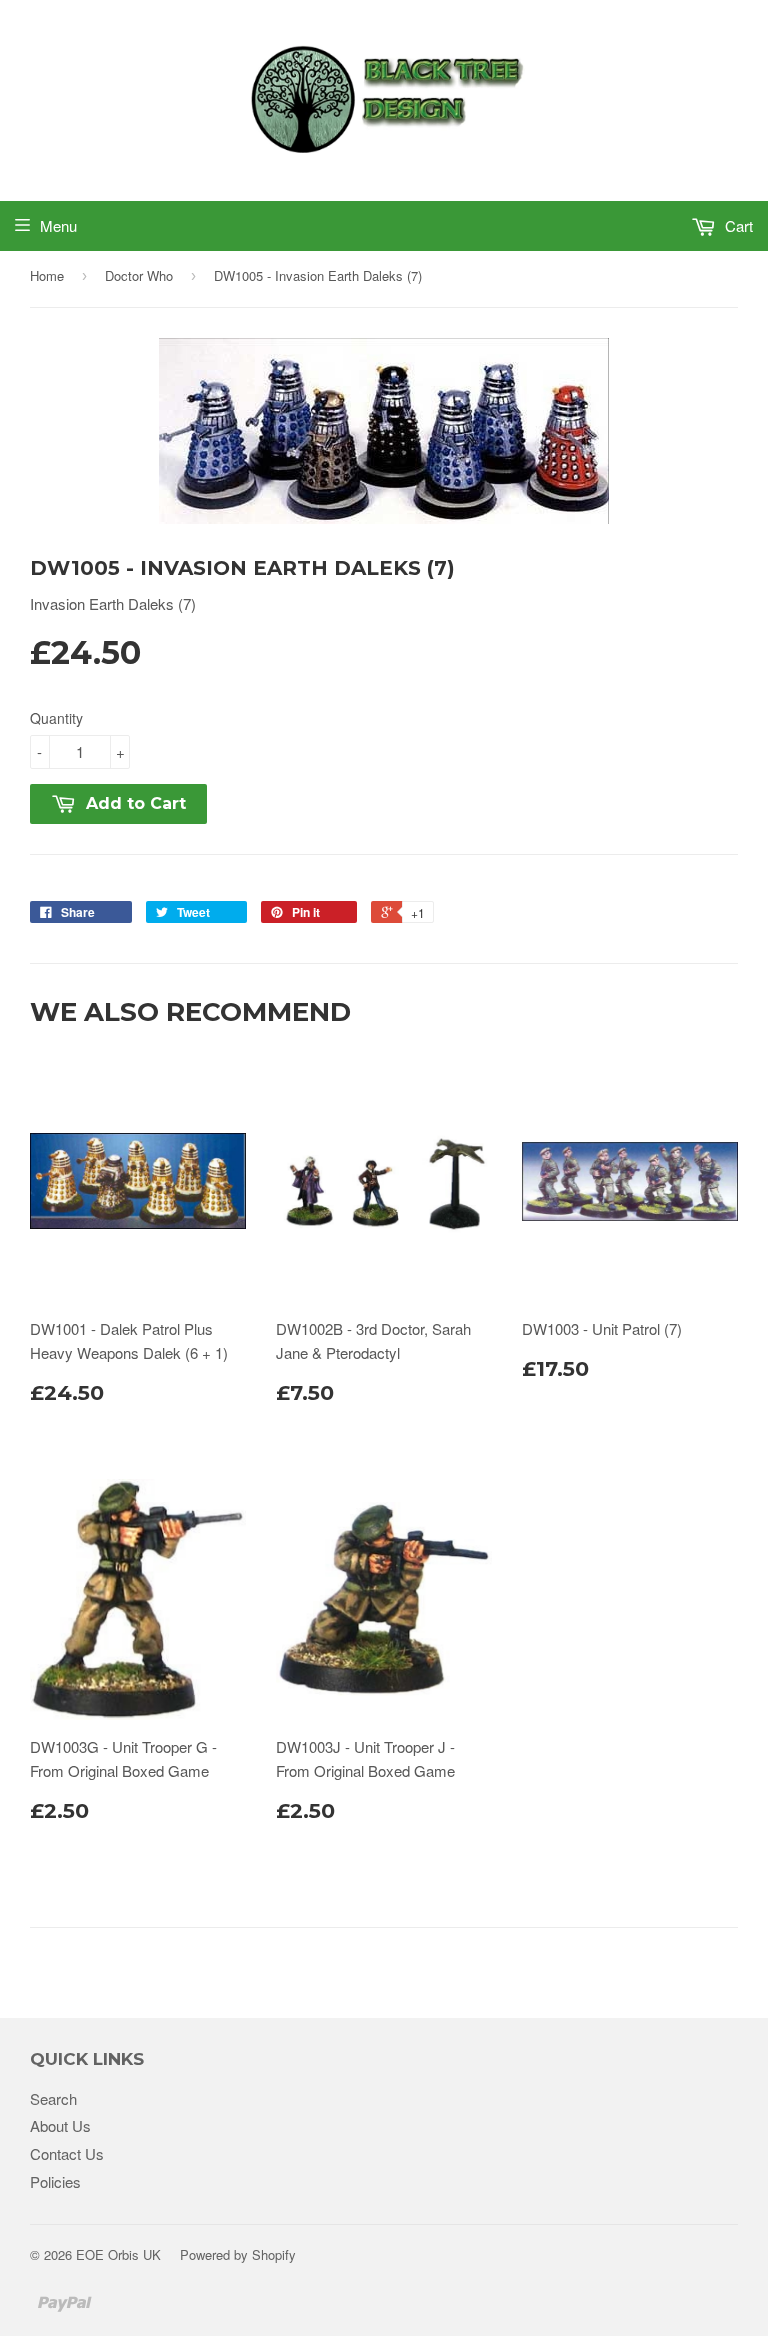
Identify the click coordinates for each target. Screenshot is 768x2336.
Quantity (56, 718)
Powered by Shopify (238, 2254)
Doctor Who (139, 275)
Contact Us (67, 2153)
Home (47, 275)
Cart (737, 225)
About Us (60, 2125)
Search (53, 2098)
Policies (55, 2181)
